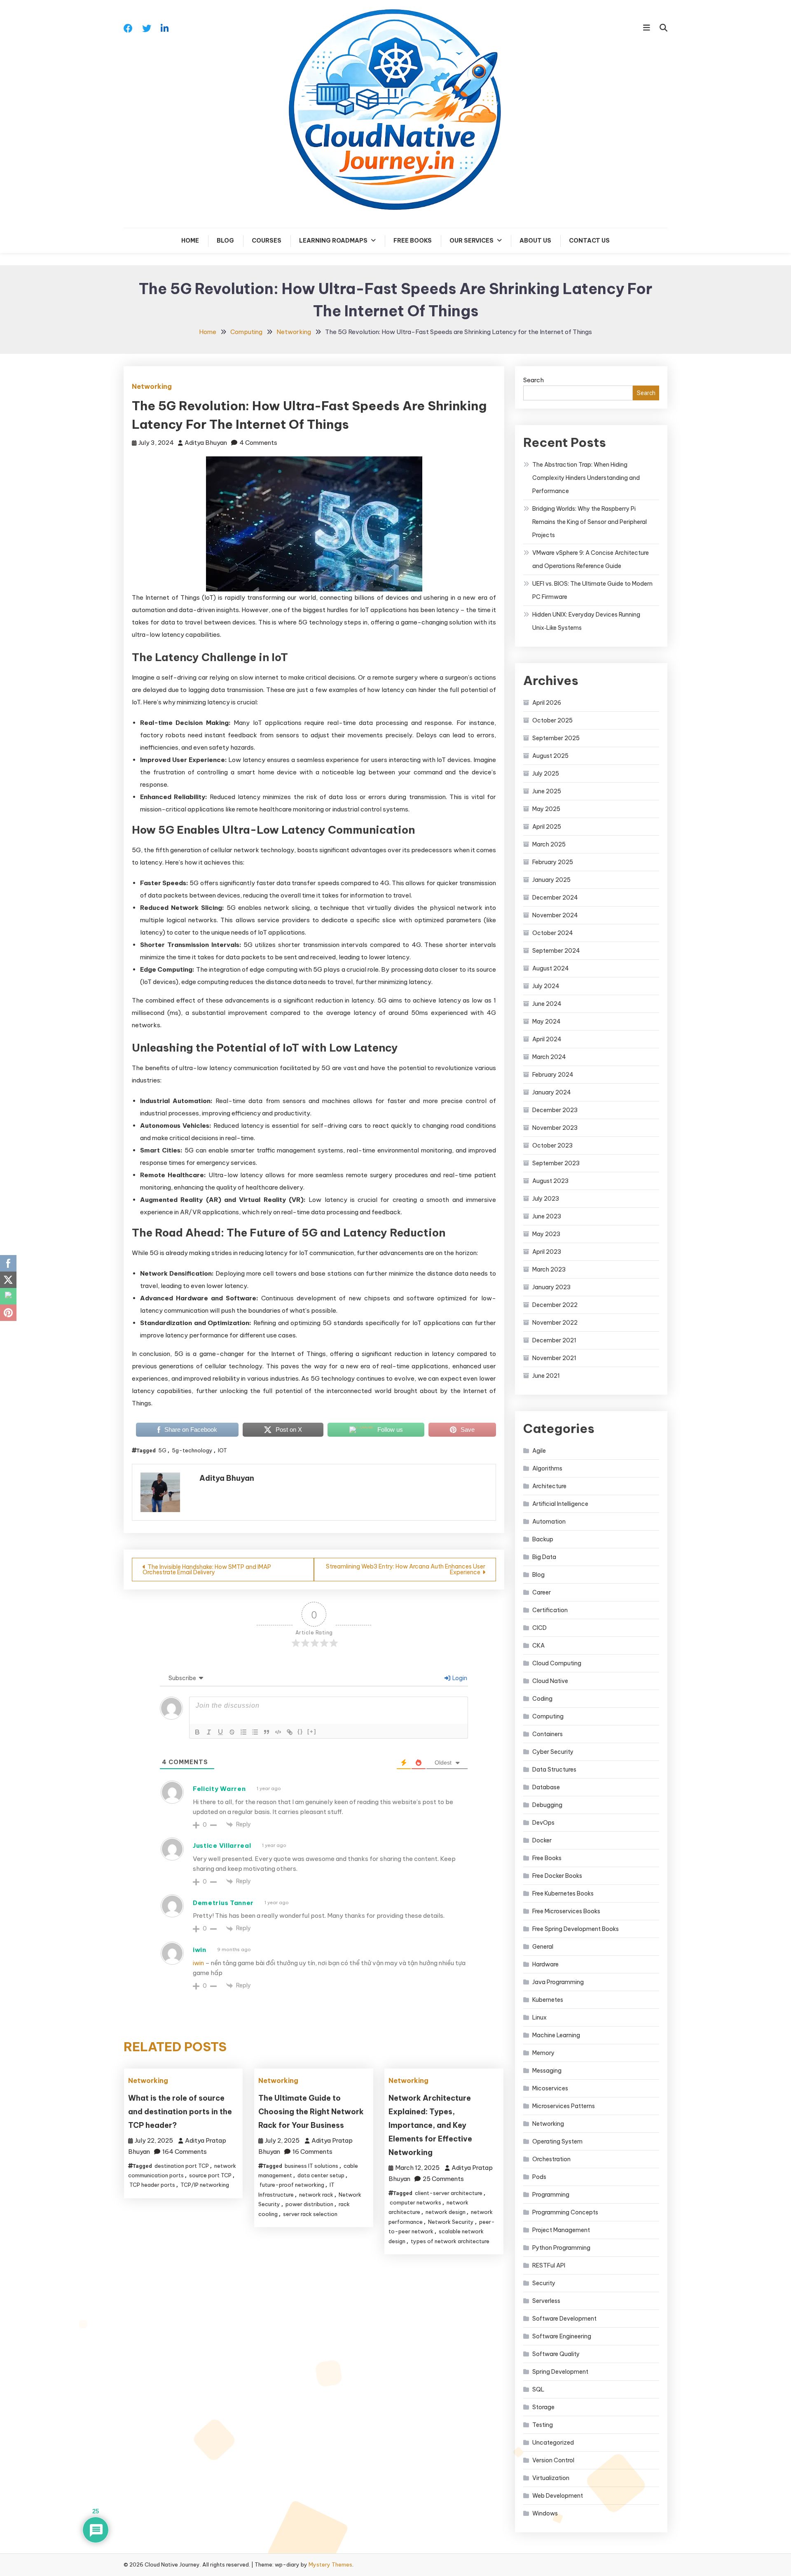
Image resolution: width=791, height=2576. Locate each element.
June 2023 (547, 1216)
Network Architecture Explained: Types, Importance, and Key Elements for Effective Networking (430, 2125)
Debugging (547, 1805)
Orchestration (551, 2159)
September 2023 (556, 1163)
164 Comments (185, 2152)
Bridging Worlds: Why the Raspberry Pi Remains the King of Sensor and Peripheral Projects (590, 522)
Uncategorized (553, 2443)
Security (544, 2283)
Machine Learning (556, 2035)
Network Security (451, 2222)
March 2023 (549, 1269)
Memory (543, 2053)
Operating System (557, 2141)
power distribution (309, 2204)
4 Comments (258, 443)
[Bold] (197, 1732)
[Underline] (220, 1732)
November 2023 (555, 1128)
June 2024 (547, 1004)
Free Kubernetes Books (563, 1893)
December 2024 (555, 898)
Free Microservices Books (566, 1911)
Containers (548, 1734)
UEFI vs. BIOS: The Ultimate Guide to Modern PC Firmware (592, 590)
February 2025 (553, 862)
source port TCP (210, 2175)
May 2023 (546, 1234)
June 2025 (547, 791)
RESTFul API (549, 2265)
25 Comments (443, 2179)
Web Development (558, 2496)
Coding (542, 1699)
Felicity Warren (219, 1789)
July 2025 (546, 774)
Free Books (413, 241)
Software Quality (556, 2354)
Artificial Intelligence (560, 1504)
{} (300, 1731)
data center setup (321, 2175)
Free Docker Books (557, 1876)
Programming (551, 2195)
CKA (538, 1646)
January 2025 (551, 880)
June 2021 (546, 1376)
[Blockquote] (267, 1732)
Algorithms (547, 1468)
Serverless (546, 2301)
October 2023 (552, 1145)
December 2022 (555, 1305)
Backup (543, 1539)
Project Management (561, 2230)
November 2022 (555, 1323)
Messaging (547, 2071)
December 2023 (555, 1110)
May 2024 (546, 1022)
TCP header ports (152, 2185)
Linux (539, 2017)
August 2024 (551, 968)
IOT (222, 1450)
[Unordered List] (255, 1732)
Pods (539, 2177)
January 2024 (552, 1092)
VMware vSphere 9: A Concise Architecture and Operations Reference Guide (591, 559)
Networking (152, 386)
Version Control (553, 2460)
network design (446, 2212)
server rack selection (310, 2214)
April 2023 (547, 1252)
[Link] (290, 1732)
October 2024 (553, 933)
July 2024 (546, 986)
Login (459, 1678)
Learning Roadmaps (333, 241)
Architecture (549, 1486)
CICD (539, 1628)
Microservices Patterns (564, 2106)
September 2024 (556, 951)
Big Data (544, 1557)
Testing (543, 2425)
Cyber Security (553, 1752)
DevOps (543, 1823)
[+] (312, 1731)
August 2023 (550, 1181)
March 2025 (549, 844)
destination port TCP (182, 2166)
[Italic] (209, 1732)
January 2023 (551, 1287)
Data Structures (554, 1770)
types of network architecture (450, 2241)
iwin (200, 1950)
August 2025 (550, 756)
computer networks (415, 2202)
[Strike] (232, 1732)
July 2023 (546, 1199)
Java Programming (558, 1982)
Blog (225, 241)
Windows (545, 2513)
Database (546, 1787)
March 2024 (549, 1057)
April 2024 (547, 1039)
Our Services (472, 241)
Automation (549, 1522)
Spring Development (560, 2372)
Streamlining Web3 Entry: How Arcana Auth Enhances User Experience (406, 1569)
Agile (539, 1451)
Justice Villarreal (222, 1846)
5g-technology (192, 1450)
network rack (316, 2195)
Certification (550, 1610)
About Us (535, 241)
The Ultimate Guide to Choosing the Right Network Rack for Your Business (311, 2112)
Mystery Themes (330, 2564)
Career (542, 1592)
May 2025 (546, 809)
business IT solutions (311, 2166)
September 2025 (556, 738)
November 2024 (555, 915)
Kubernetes (548, 2000)
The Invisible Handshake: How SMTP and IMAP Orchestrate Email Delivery (207, 1570)
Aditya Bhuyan (206, 443)
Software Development (564, 2319)
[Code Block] (278, 1732)
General (543, 1947)
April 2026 (547, 703)
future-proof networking (292, 2185)
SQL (538, 2389)
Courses (267, 241)
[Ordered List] (243, 1732)
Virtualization (551, 2478)
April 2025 (547, 827)
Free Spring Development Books (576, 1929)
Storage (543, 2407)
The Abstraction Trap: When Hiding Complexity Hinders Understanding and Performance (586, 478)
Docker (542, 1840)
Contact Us (589, 241)
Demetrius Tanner (223, 1903)
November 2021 (554, 1358)
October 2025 (552, 720)
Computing (548, 1716)
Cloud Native (550, 1681)
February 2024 (553, 1075)
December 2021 (554, 1340)
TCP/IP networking (205, 2185)
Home (190, 241)
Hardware (545, 1964)
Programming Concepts (565, 2212)
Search (534, 380)
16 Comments (312, 2152)
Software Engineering (562, 2336)
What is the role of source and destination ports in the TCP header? (180, 2112)
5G (162, 1450)
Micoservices (550, 2088)
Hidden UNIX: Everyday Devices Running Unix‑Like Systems (586, 621)
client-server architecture (449, 2193)
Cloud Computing (557, 1663)
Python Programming (561, 2248)
